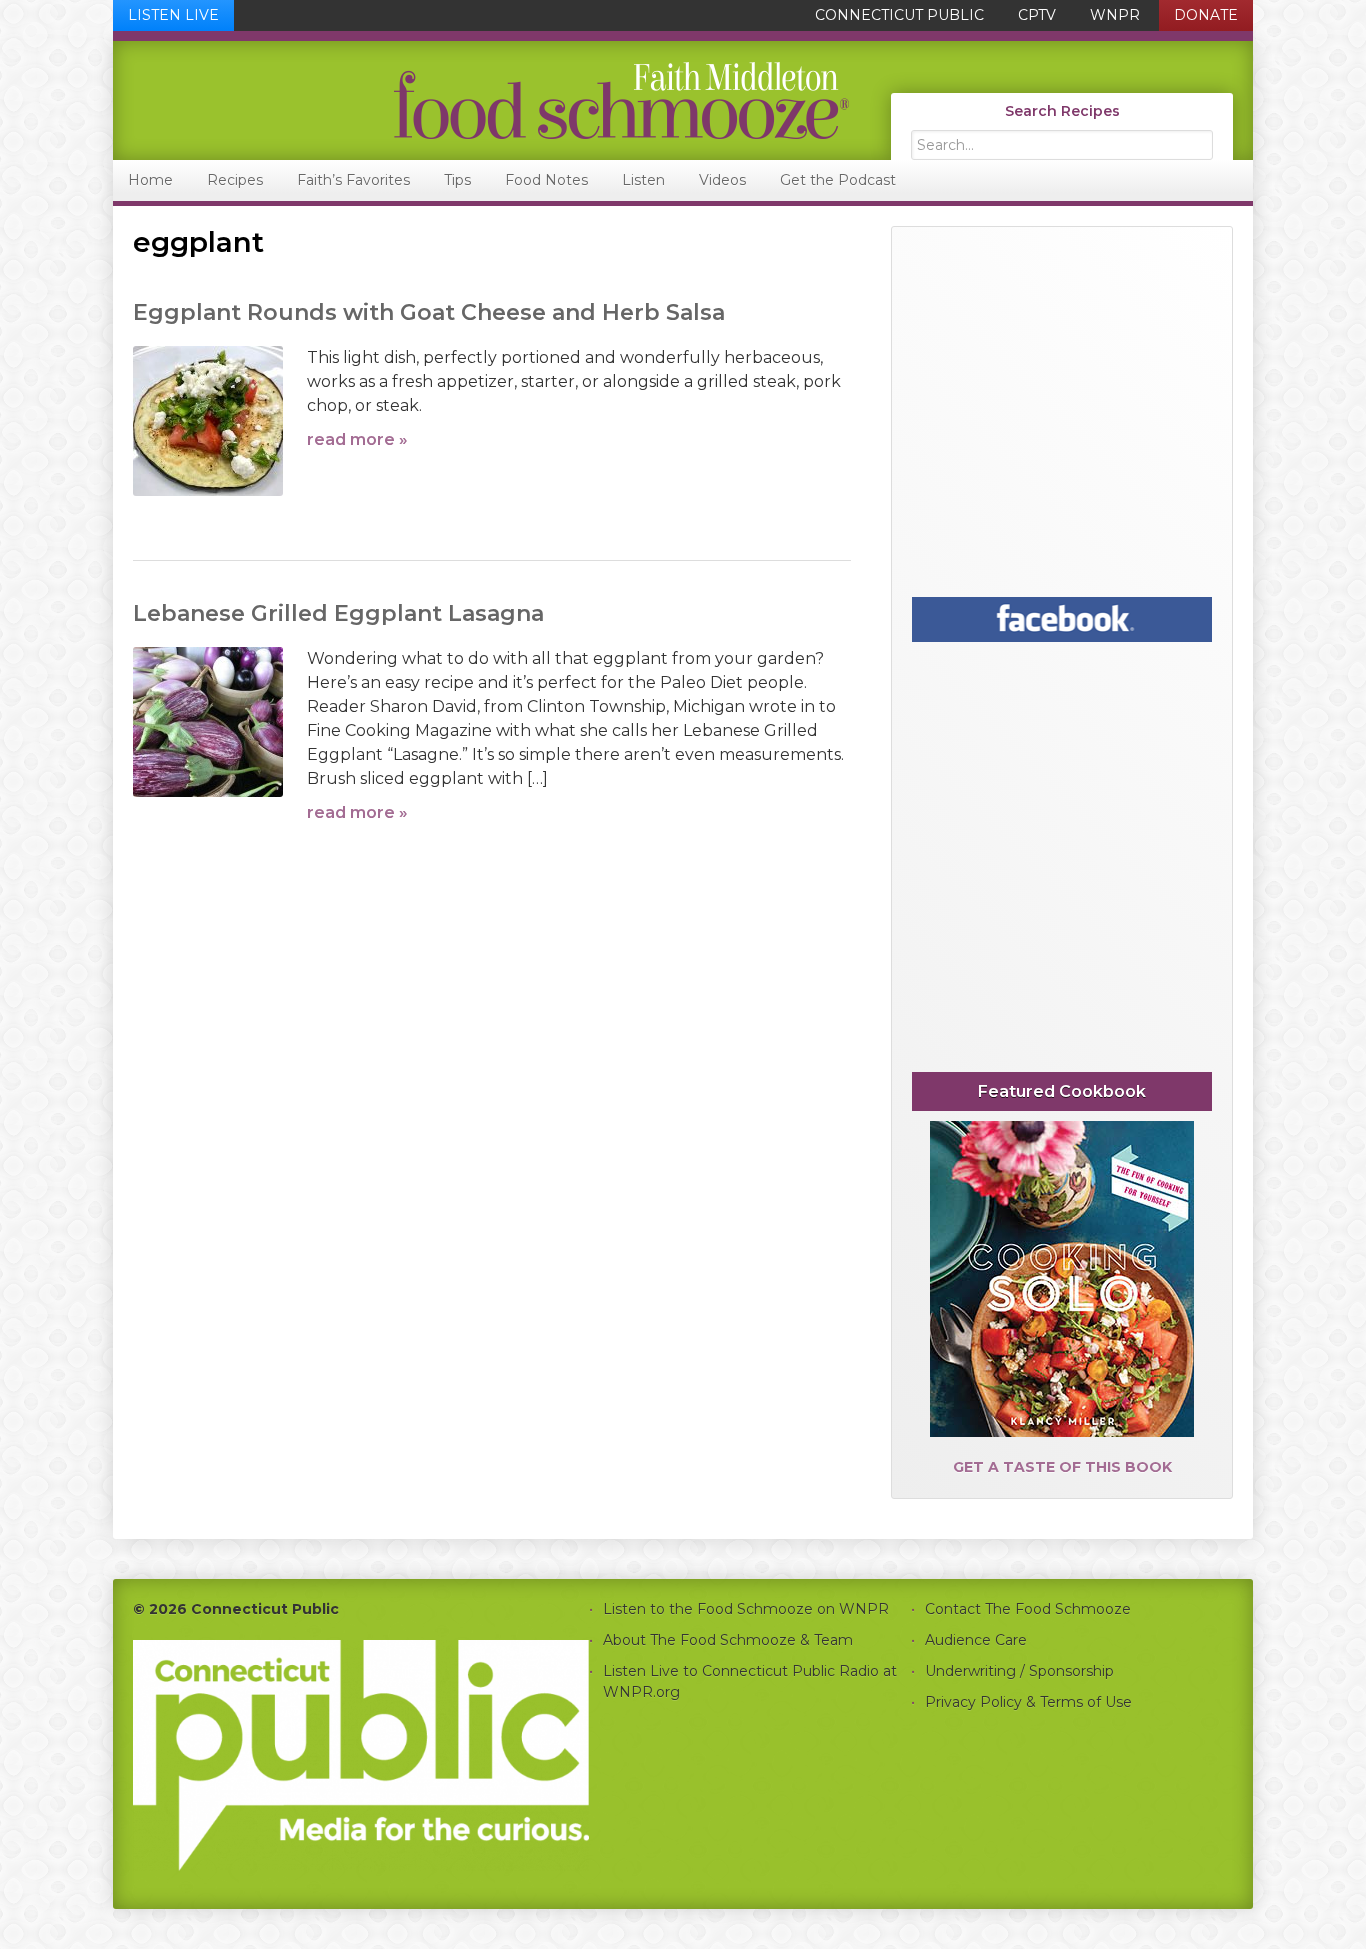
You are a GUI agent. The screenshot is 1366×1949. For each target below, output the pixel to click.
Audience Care (976, 1640)
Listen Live (173, 15)
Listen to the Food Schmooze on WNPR (746, 1609)
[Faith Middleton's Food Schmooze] (482, 100)
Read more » (357, 439)
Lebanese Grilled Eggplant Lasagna (338, 613)
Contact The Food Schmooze (1028, 1609)
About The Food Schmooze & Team (728, 1640)
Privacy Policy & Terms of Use (1028, 1702)
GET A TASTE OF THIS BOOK (1062, 1467)
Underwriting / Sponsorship (1019, 1671)
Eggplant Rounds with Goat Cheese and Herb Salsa (429, 312)
